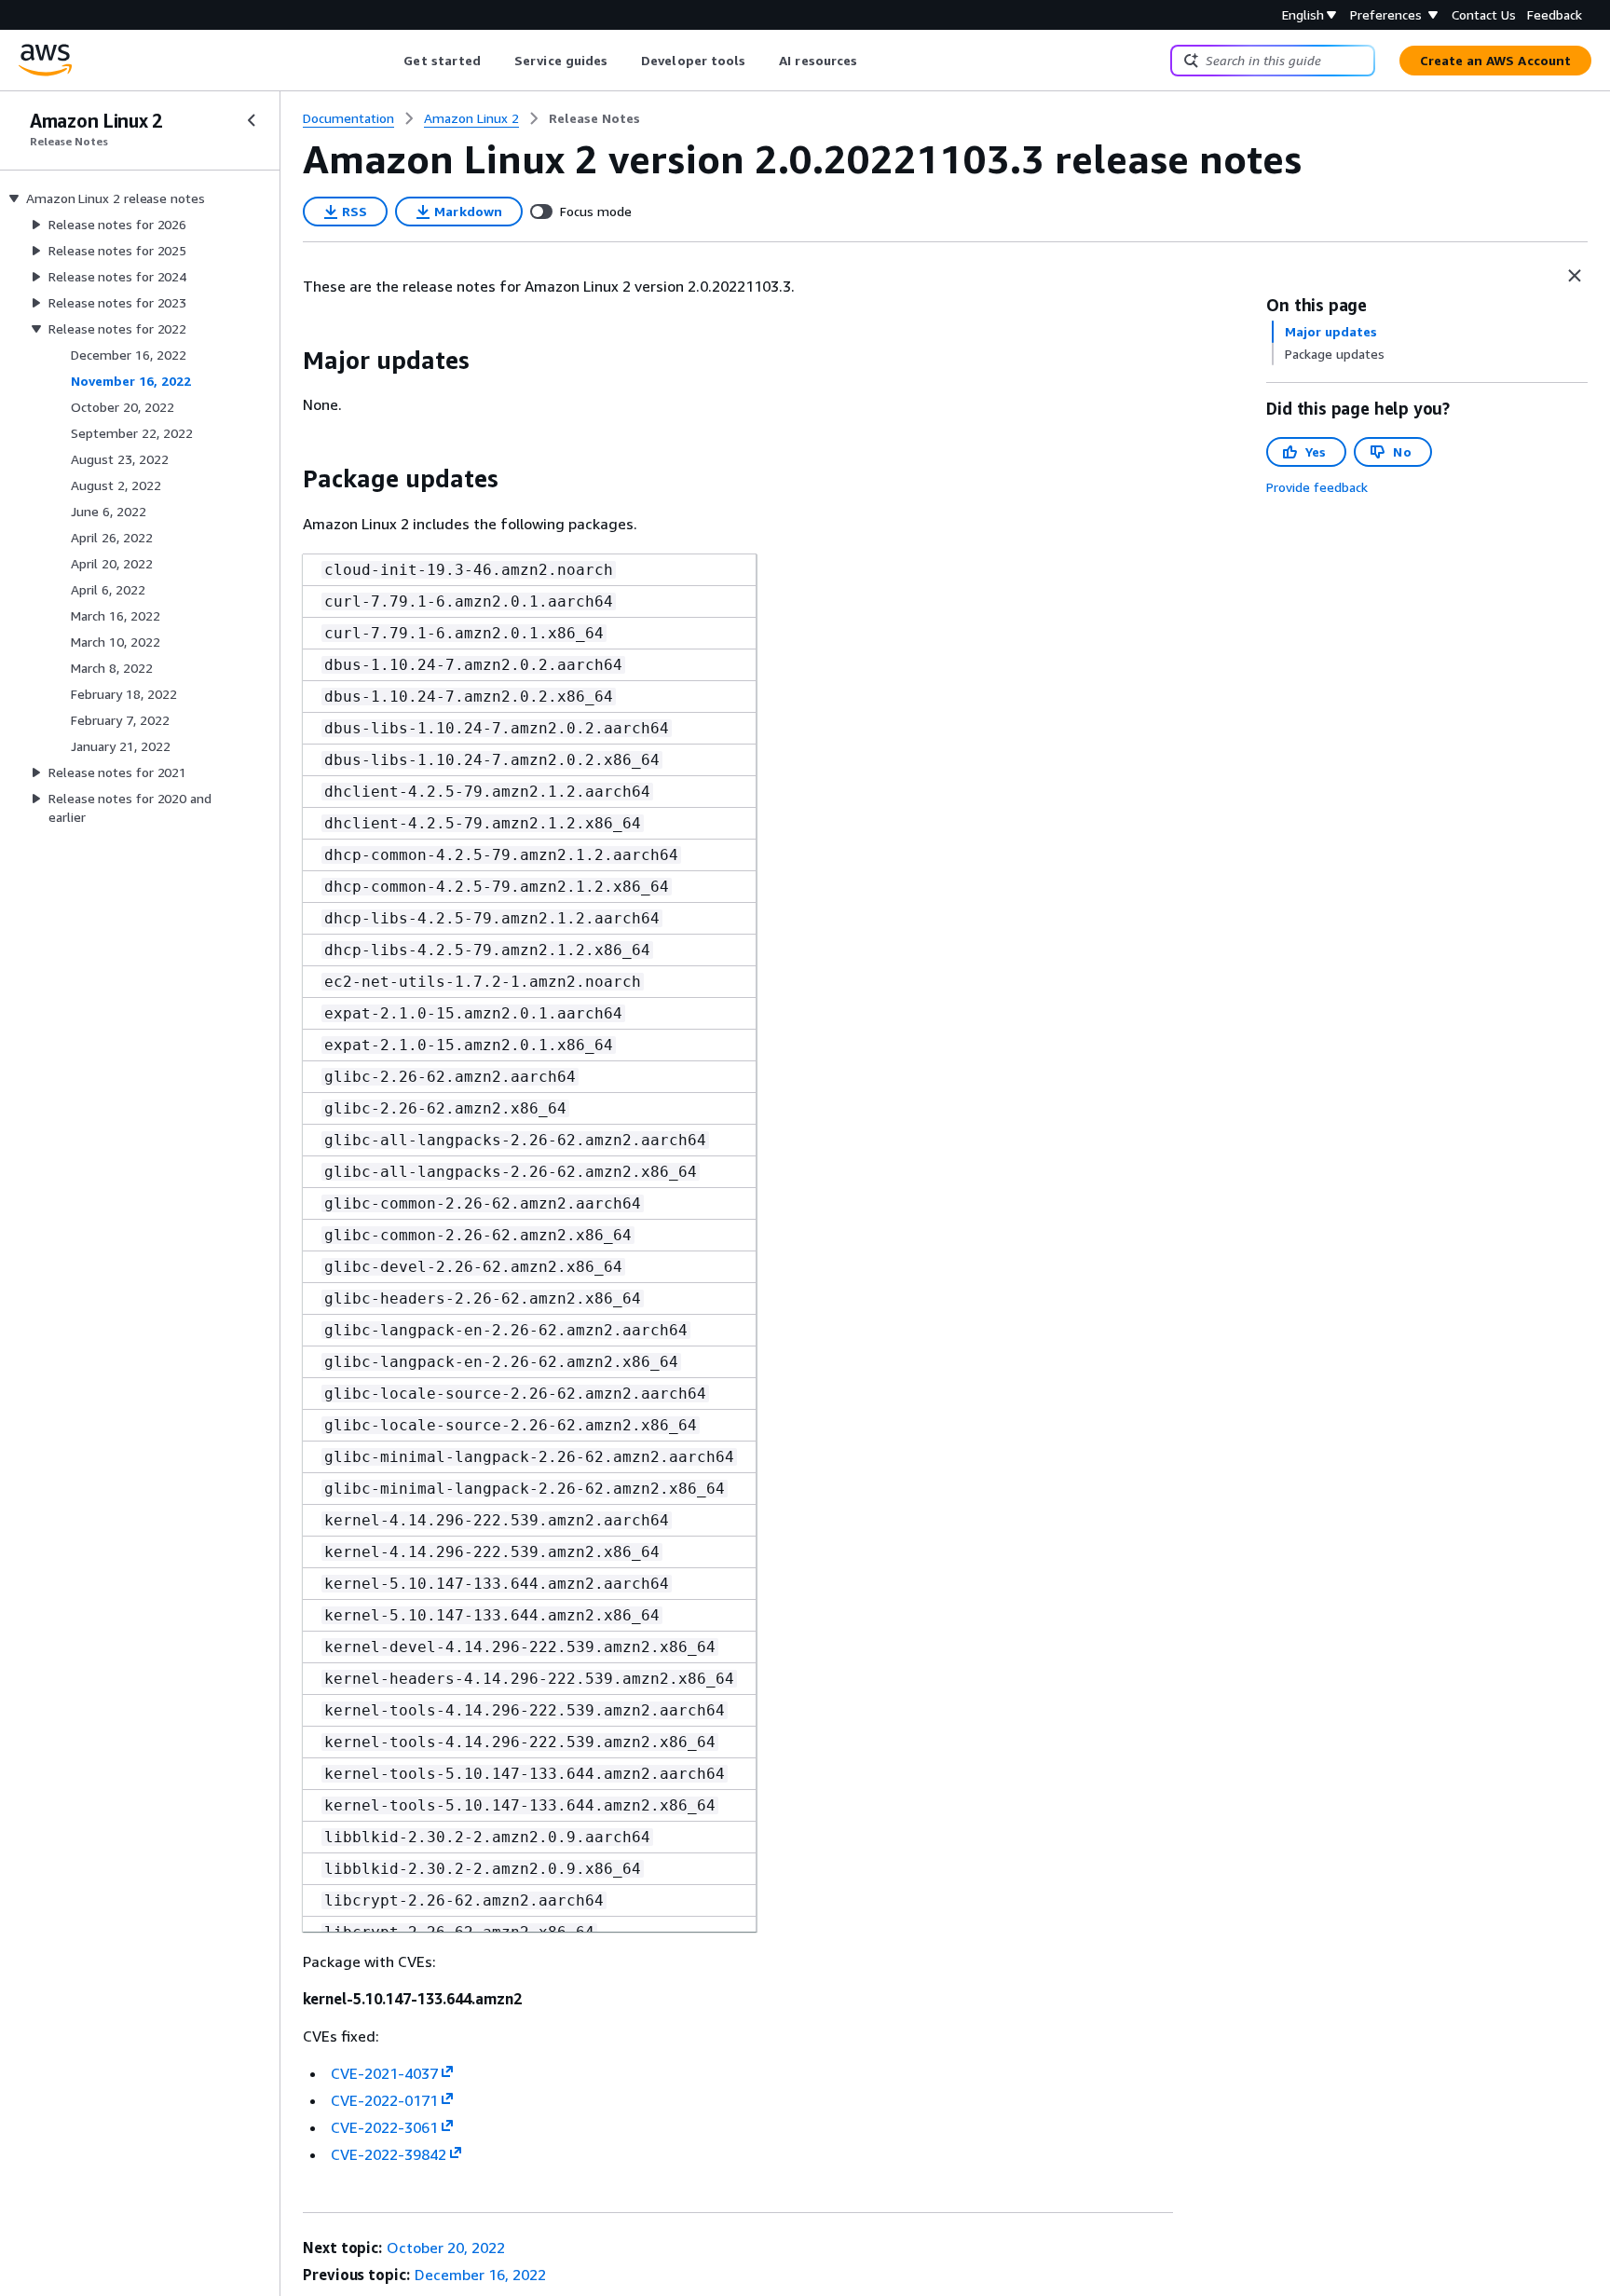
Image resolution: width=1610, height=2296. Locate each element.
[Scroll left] (390, 61)
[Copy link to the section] (288, 361)
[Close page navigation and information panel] (1575, 276)
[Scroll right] (872, 61)
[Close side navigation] (252, 120)
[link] (594, 118)
